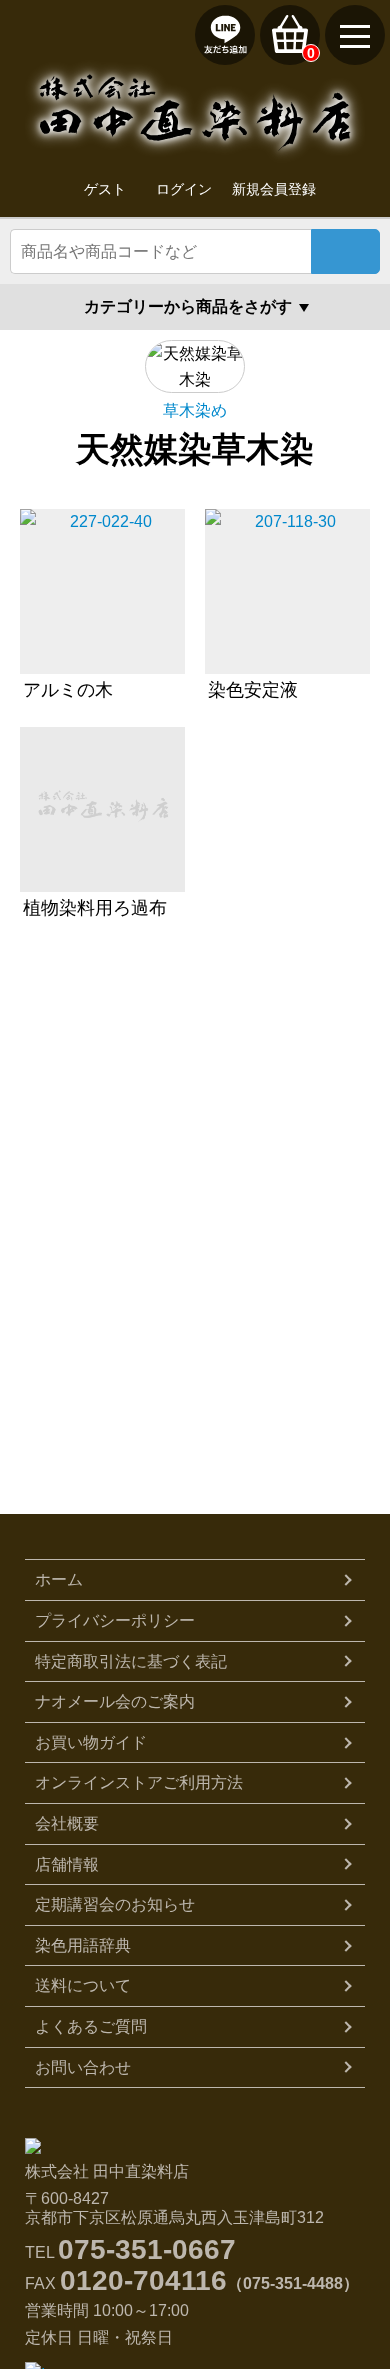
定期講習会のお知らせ (115, 1904)
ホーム (59, 1579)
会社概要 (67, 1823)
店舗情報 (67, 1864)
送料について (83, 1985)
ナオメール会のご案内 (115, 1701)
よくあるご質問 (91, 2026)
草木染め (195, 410)
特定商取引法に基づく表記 (131, 1661)
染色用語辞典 (83, 1945)
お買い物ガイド (91, 1742)
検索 (345, 251)
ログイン (184, 189)
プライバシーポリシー (115, 1620)
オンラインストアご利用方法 (139, 1782)
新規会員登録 (274, 189)
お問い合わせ (83, 2067)
